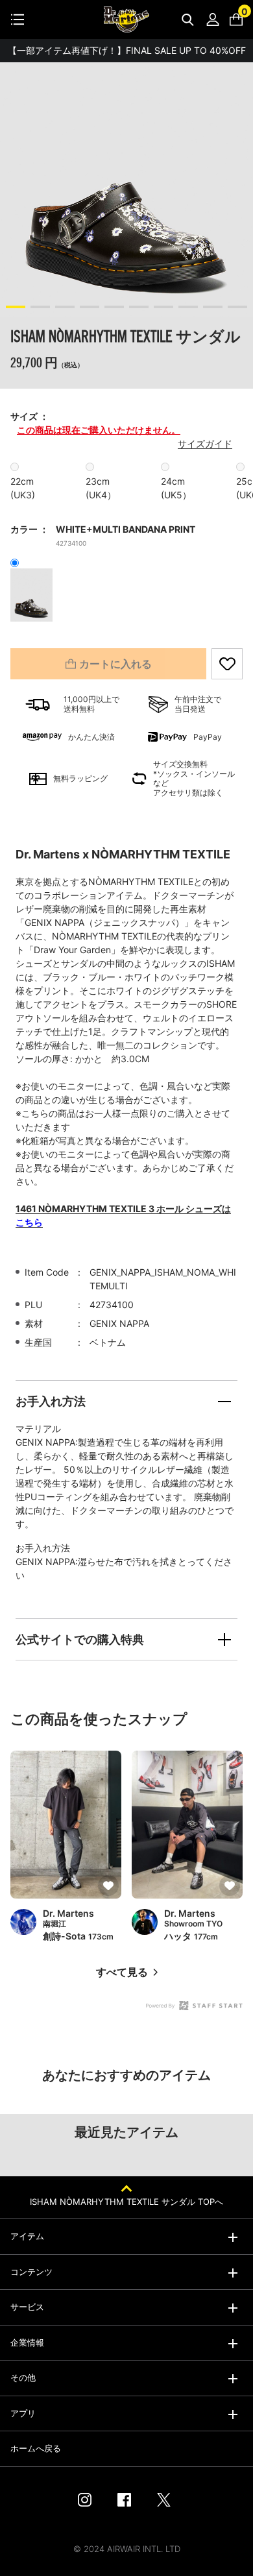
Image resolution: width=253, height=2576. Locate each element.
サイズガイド (205, 444)
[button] (16, 307)
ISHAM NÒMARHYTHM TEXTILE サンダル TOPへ (126, 2202)
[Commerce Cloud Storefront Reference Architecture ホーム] (126, 19)
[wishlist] (227, 664)
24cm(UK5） (176, 488)
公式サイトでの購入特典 (80, 1639)
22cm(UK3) (23, 488)
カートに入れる (115, 664)
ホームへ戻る (36, 2448)
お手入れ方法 (51, 1401)
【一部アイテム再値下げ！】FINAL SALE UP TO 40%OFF (127, 50)
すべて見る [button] (122, 1972)
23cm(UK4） (101, 488)
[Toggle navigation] (18, 19)
